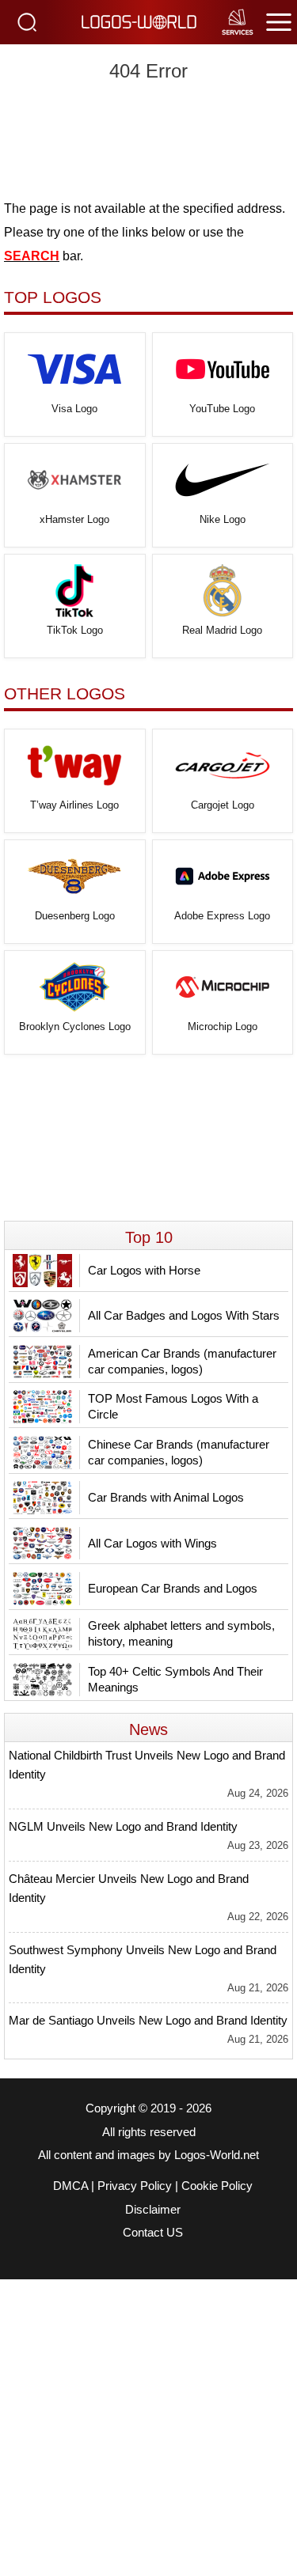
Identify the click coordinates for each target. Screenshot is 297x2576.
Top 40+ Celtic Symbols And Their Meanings (175, 1679)
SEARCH (32, 256)
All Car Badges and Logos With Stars (184, 1315)
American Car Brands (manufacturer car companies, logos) (182, 1361)
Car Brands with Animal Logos (166, 1497)
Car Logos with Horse (144, 1270)
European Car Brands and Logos (173, 1588)
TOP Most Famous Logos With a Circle (173, 1406)
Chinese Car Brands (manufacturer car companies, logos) (179, 1452)
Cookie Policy (217, 2186)
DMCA (70, 2186)
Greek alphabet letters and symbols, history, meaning (181, 1633)
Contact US (153, 2233)
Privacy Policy (135, 2186)
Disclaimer (153, 2210)
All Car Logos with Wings (152, 1543)
